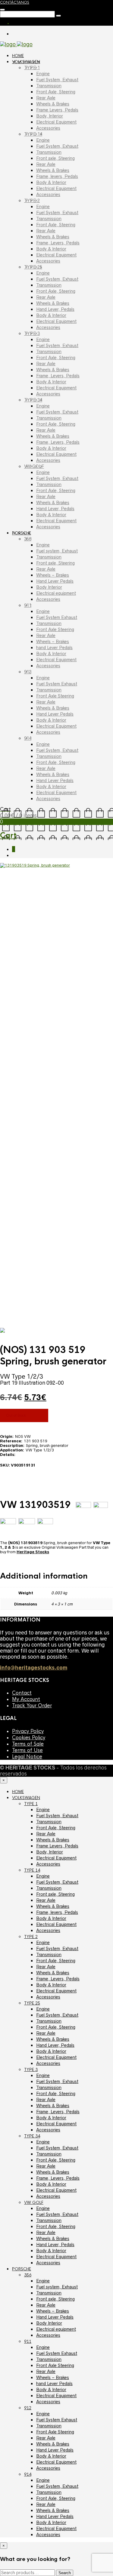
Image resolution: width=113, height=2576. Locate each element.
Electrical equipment (56, 593)
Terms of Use (27, 1750)
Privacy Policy (28, 1731)
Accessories (48, 128)
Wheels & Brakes (53, 104)
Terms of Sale (28, 1744)
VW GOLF (34, 466)
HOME (18, 56)
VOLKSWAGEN (26, 62)
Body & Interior (51, 182)
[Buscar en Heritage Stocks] (58, 16)
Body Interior (49, 587)
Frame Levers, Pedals (57, 110)
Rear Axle (46, 98)
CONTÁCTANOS (15, 2)
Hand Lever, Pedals (55, 309)
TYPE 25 (33, 267)
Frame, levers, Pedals (57, 176)
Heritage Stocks (33, 1552)
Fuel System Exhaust (57, 617)
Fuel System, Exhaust (57, 80)
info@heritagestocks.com (34, 1668)
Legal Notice (27, 1757)
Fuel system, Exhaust (57, 551)
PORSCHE (22, 533)
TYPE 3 (32, 333)
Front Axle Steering (55, 630)
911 (28, 605)
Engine (43, 74)
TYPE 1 (32, 68)
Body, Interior (50, 116)
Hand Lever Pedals (55, 581)
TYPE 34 (33, 400)
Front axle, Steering (55, 158)
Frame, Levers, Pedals (58, 243)
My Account (26, 1699)
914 (28, 738)
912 (28, 672)
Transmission (49, 86)
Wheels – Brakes (53, 575)
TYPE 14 (33, 134)
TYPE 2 (32, 201)
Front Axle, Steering (56, 92)
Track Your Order (32, 1706)
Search (65, 2573)
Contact (22, 1693)
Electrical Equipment (56, 122)
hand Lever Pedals (54, 648)
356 (28, 539)
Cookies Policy (29, 1738)
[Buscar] (2, 10)
